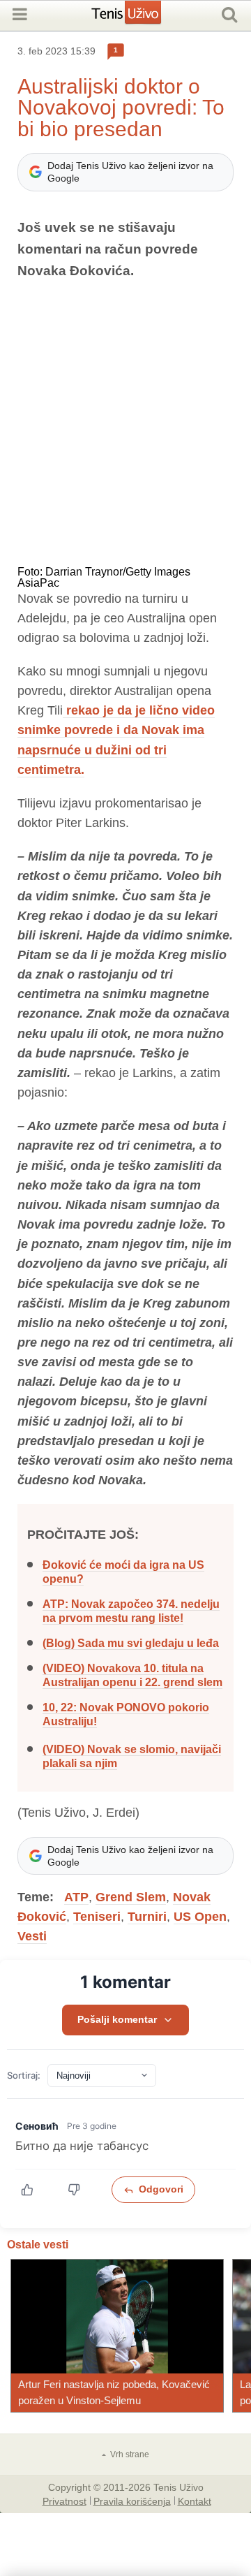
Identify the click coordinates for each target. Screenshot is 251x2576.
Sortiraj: (24, 2076)
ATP (76, 1897)
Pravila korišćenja (132, 2501)
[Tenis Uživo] (140, 17)
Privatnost (64, 2501)
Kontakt (195, 2501)
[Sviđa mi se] (35, 2190)
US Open (200, 1917)
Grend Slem (131, 1897)
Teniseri (97, 1917)
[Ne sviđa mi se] (81, 2190)
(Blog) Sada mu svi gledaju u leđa (131, 1643)
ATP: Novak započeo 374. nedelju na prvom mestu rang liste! (131, 1611)
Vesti (32, 1936)
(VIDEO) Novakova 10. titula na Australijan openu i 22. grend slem (132, 1675)
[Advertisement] (125, 424)
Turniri (147, 1917)
